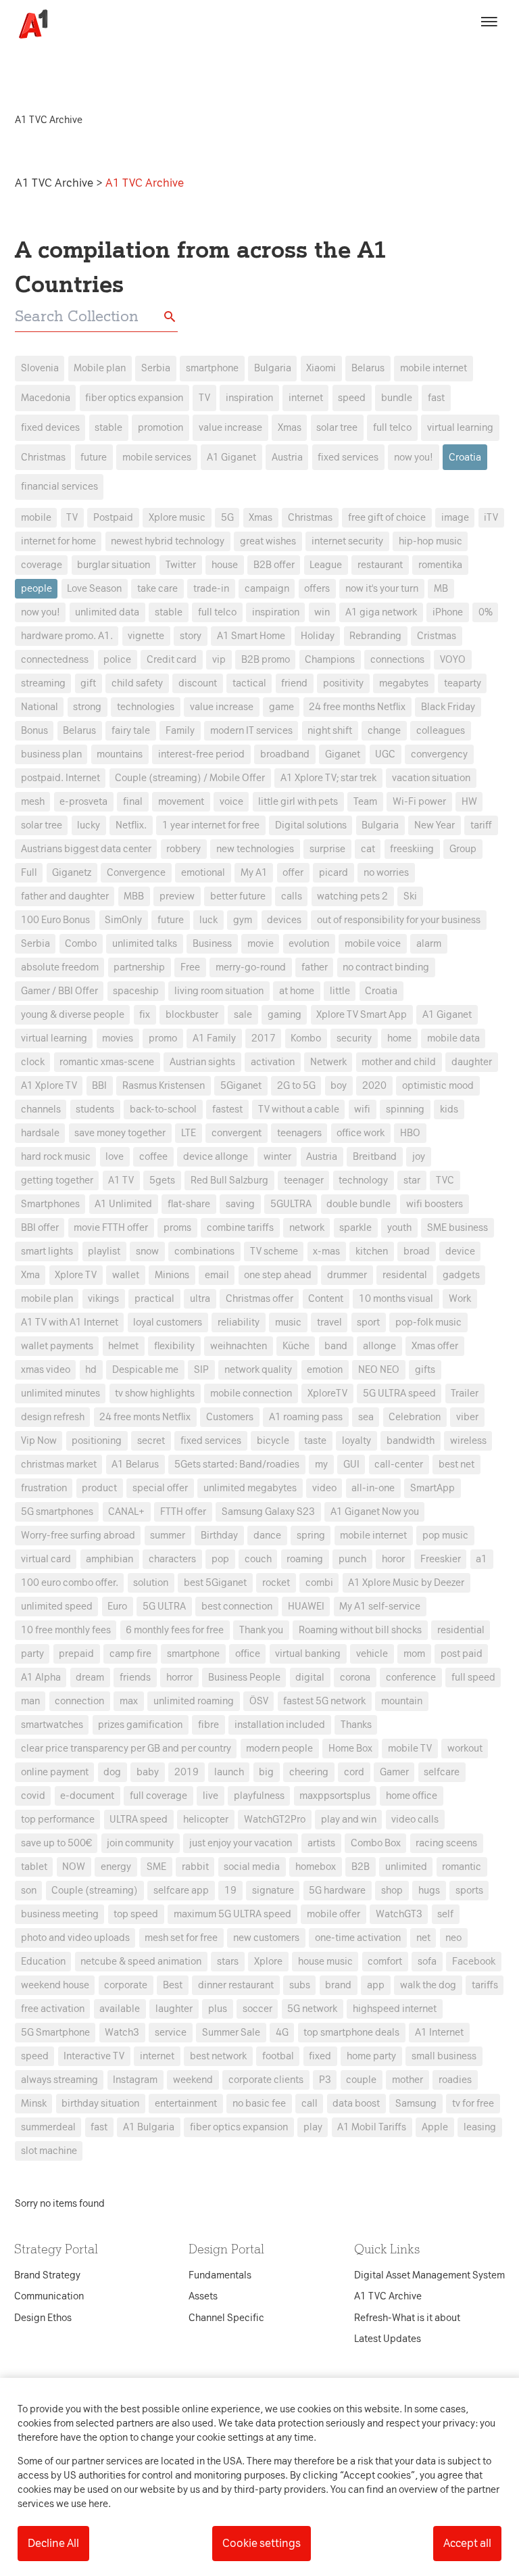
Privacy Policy (133, 1075)
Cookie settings (262, 2543)
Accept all (467, 2543)
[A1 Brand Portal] (28, 24)
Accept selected (357, 1538)
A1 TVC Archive (55, 183)
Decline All (53, 2543)
